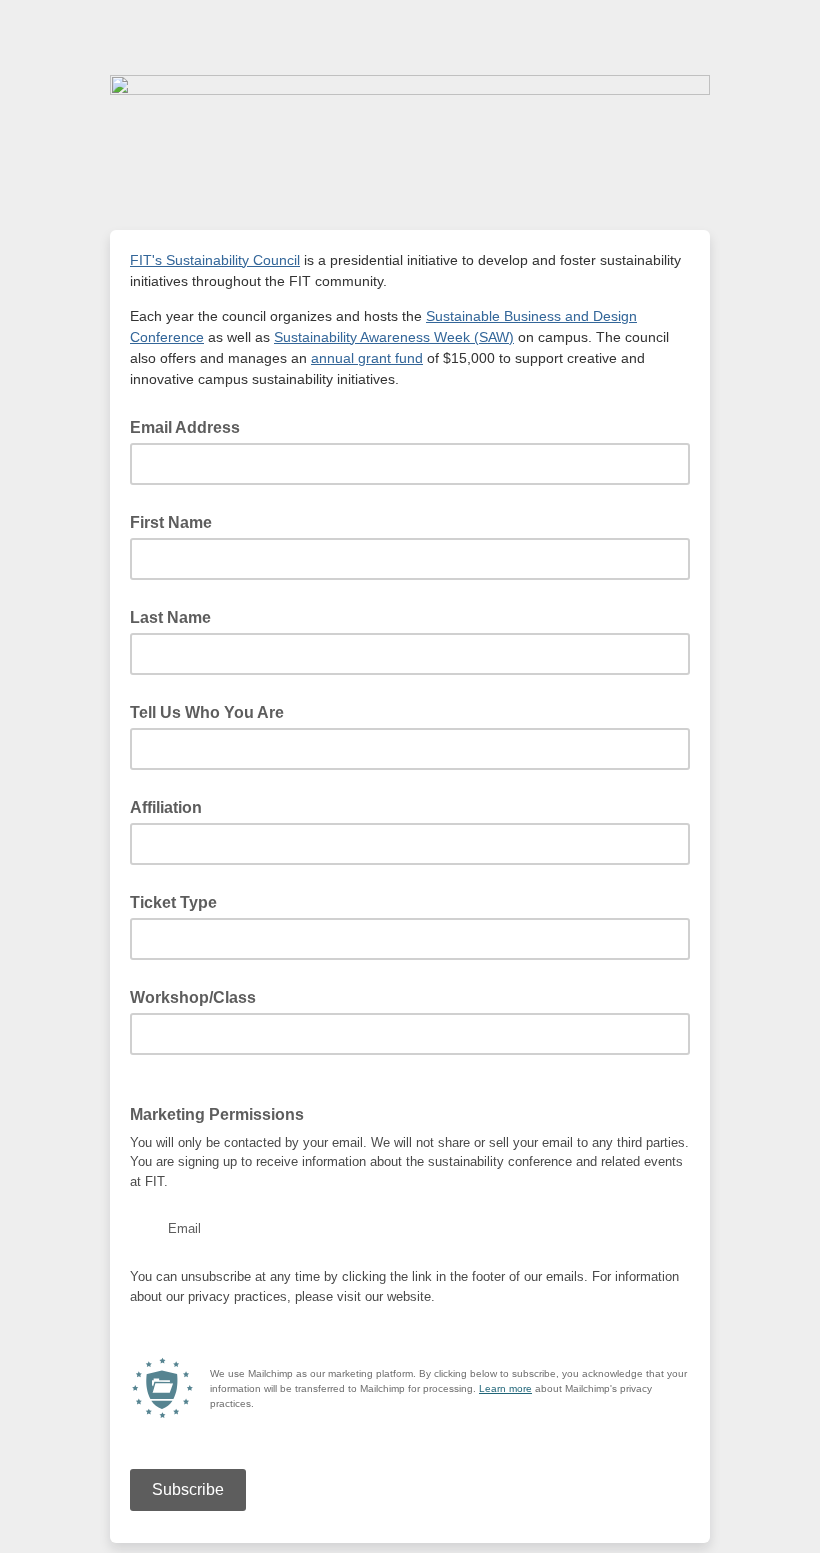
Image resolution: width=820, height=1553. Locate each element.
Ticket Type (173, 902)
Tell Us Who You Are (207, 712)
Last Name (170, 617)
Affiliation (166, 807)
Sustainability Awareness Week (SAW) (394, 337)
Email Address (191, 426)
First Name (171, 522)
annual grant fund (367, 358)
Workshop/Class (193, 997)
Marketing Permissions (217, 1114)
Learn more (505, 1388)
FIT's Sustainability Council (215, 260)
